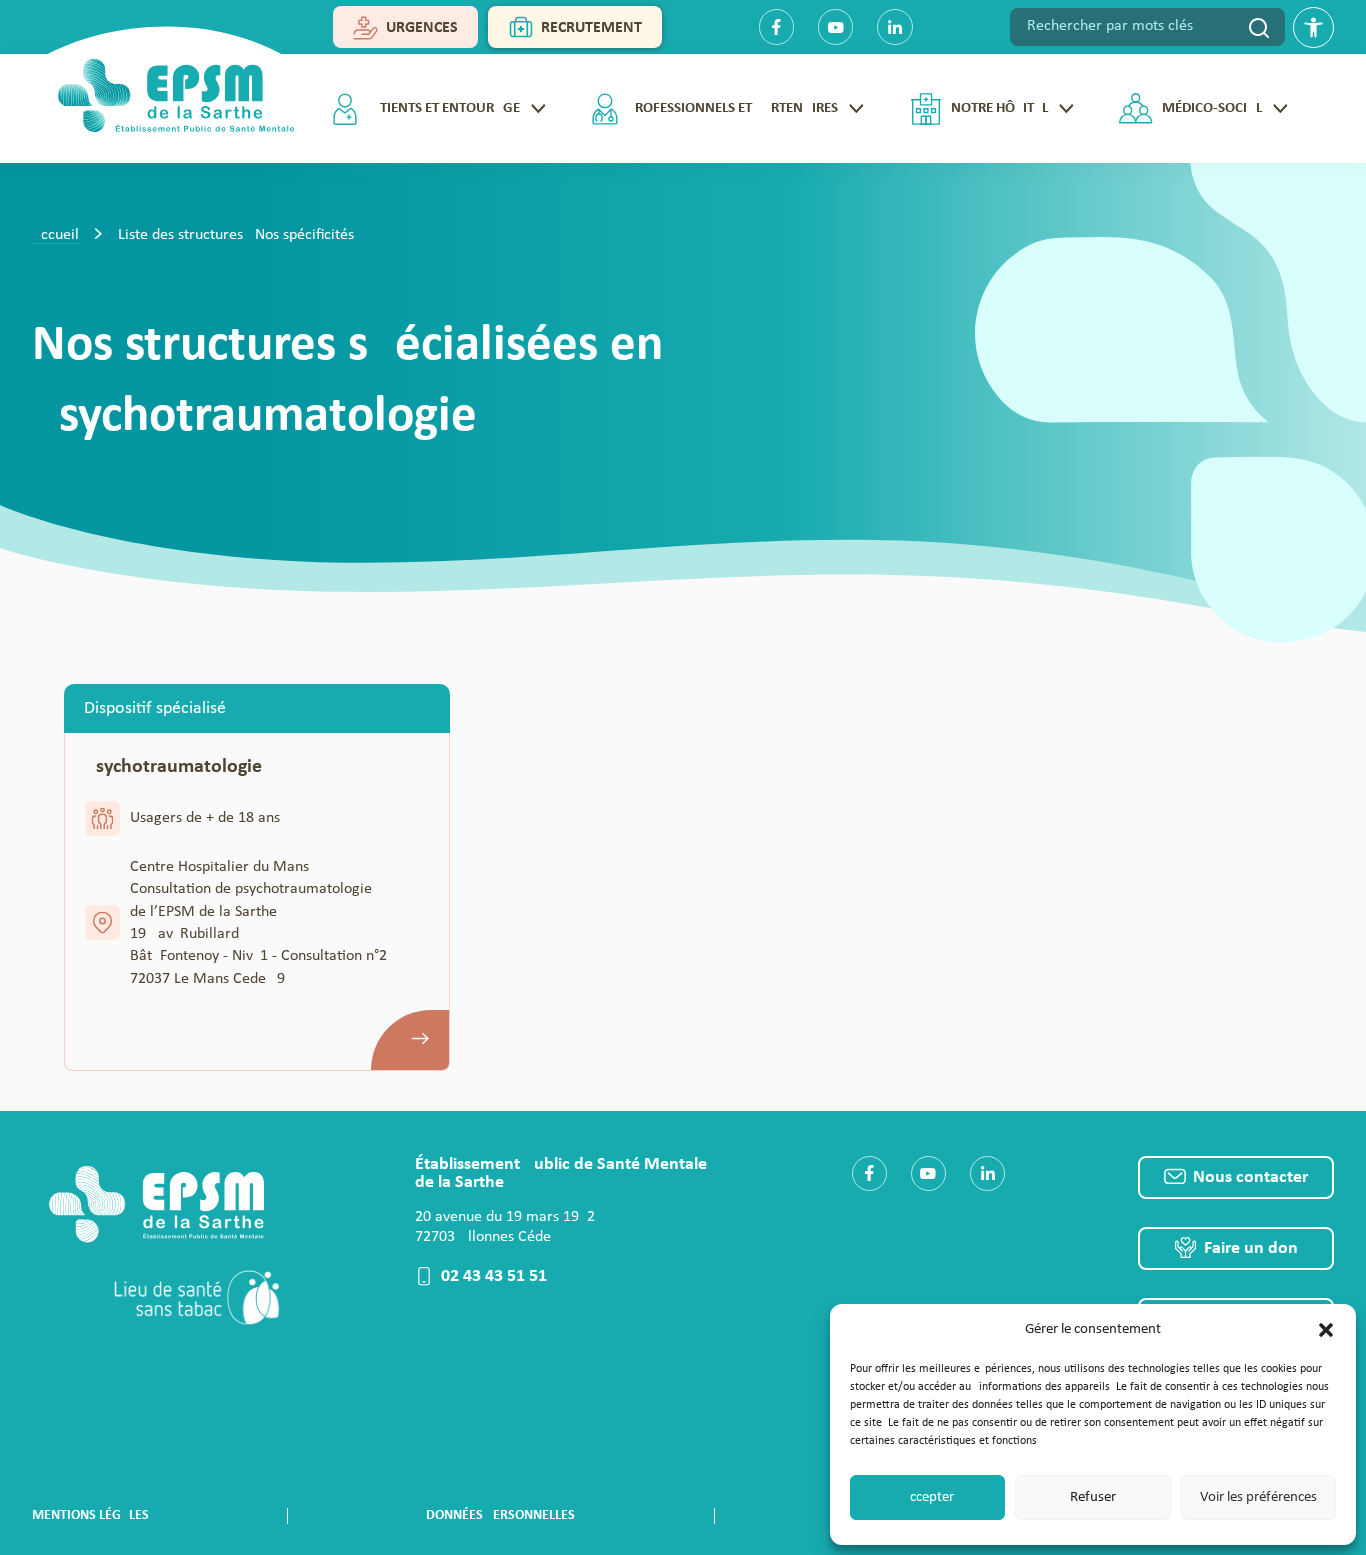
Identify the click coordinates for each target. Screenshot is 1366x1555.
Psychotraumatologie (173, 767)
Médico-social (1212, 108)
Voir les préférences (1258, 1497)
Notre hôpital (999, 108)
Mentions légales (90, 1515)
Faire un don (1251, 1248)
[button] (1326, 1330)
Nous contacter (1250, 1177)
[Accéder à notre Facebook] (869, 1173)
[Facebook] (776, 26)
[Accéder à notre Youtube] (928, 1173)
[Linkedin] (894, 26)
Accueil (55, 235)
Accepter (927, 1497)
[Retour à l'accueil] (168, 88)
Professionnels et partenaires (732, 108)
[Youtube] (835, 26)
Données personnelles (500, 1515)
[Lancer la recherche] (1259, 27)
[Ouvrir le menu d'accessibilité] (1313, 27)
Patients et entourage (442, 108)
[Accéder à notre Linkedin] (987, 1173)
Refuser (1093, 1497)
